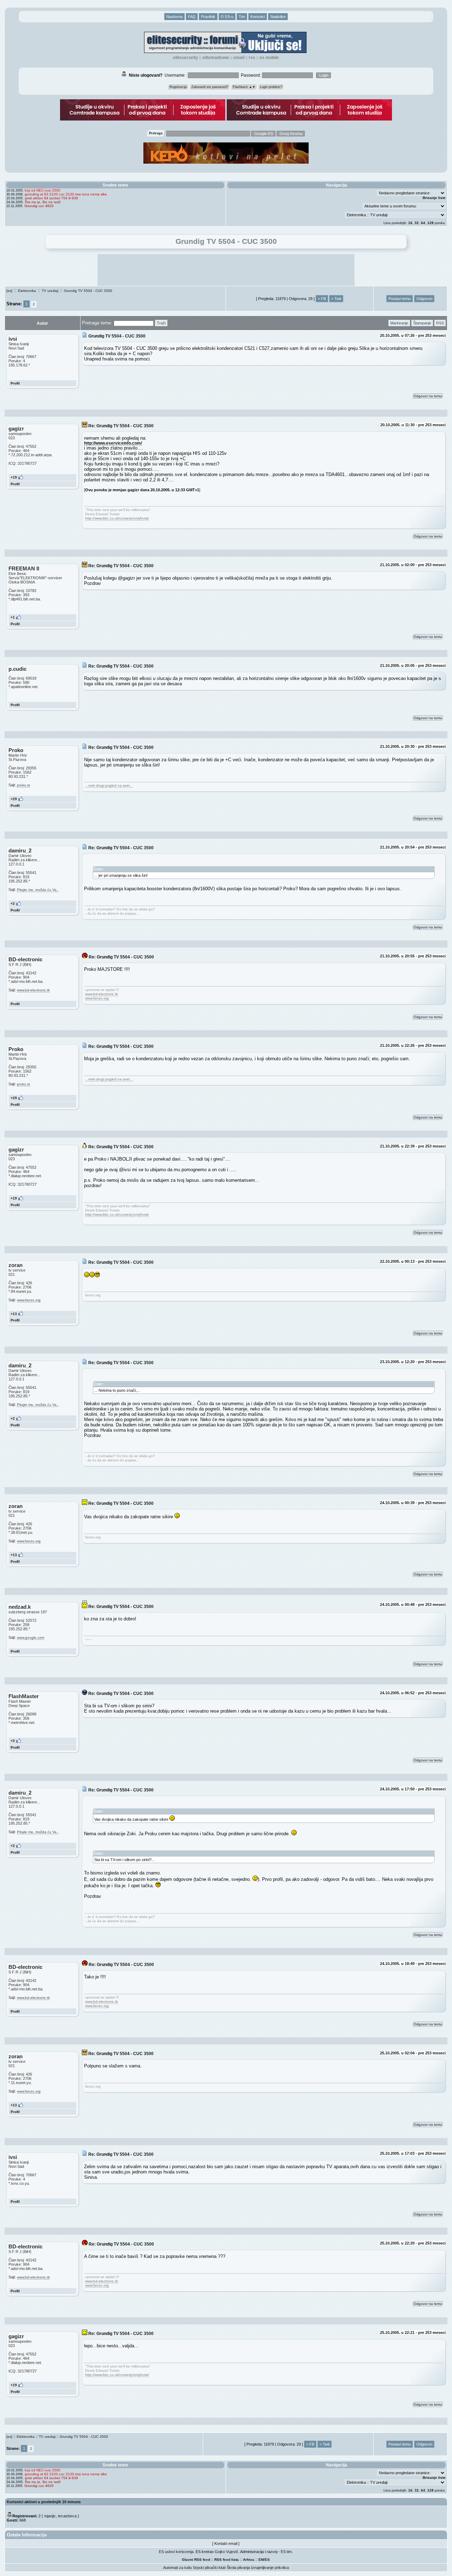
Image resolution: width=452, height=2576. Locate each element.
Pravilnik (208, 17)
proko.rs (23, 785)
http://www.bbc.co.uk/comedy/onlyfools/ (117, 518)
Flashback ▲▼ (244, 87)
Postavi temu (400, 299)
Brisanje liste (434, 198)
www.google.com (31, 1638)
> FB (322, 299)
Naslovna (174, 17)
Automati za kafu (177, 2568)
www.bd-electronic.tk (33, 990)
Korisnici (258, 17)
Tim (242, 17)
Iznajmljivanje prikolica (270, 2568)
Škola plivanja (238, 2568)
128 (430, 223)
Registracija (178, 87)
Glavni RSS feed (196, 2560)
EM (261, 2560)
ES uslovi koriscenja (176, 2552)
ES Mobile (269, 58)
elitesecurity (186, 58)
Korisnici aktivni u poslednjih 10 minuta (44, 2502)
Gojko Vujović (227, 2552)
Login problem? (271, 87)
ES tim (286, 2552)
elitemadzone (216, 58)
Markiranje (399, 323)
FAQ (192, 17)
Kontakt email (226, 2543)
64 (423, 223)
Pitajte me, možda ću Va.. (38, 890)
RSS (252, 58)
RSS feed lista (227, 2560)
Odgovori (424, 299)
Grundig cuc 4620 (39, 206)
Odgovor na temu (428, 396)
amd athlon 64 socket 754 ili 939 (51, 198)
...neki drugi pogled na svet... (109, 785)
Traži (161, 323)
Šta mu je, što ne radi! (43, 202)
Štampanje (422, 323)
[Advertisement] (226, 270)
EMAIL (239, 58)
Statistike (278, 17)
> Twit (336, 299)
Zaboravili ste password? (210, 87)
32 (417, 223)
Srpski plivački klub (209, 2568)
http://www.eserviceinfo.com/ (113, 443)
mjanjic (50, 2516)
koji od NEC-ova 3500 (43, 190)
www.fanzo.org (97, 998)
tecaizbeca (67, 2516)
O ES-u (227, 17)
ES (267, 2560)
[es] (9, 291)
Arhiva (249, 2560)
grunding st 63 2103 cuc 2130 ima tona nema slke (66, 194)
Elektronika (27, 291)
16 (410, 223)
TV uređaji (50, 291)
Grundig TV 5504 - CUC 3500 (88, 291)
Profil (15, 383)
